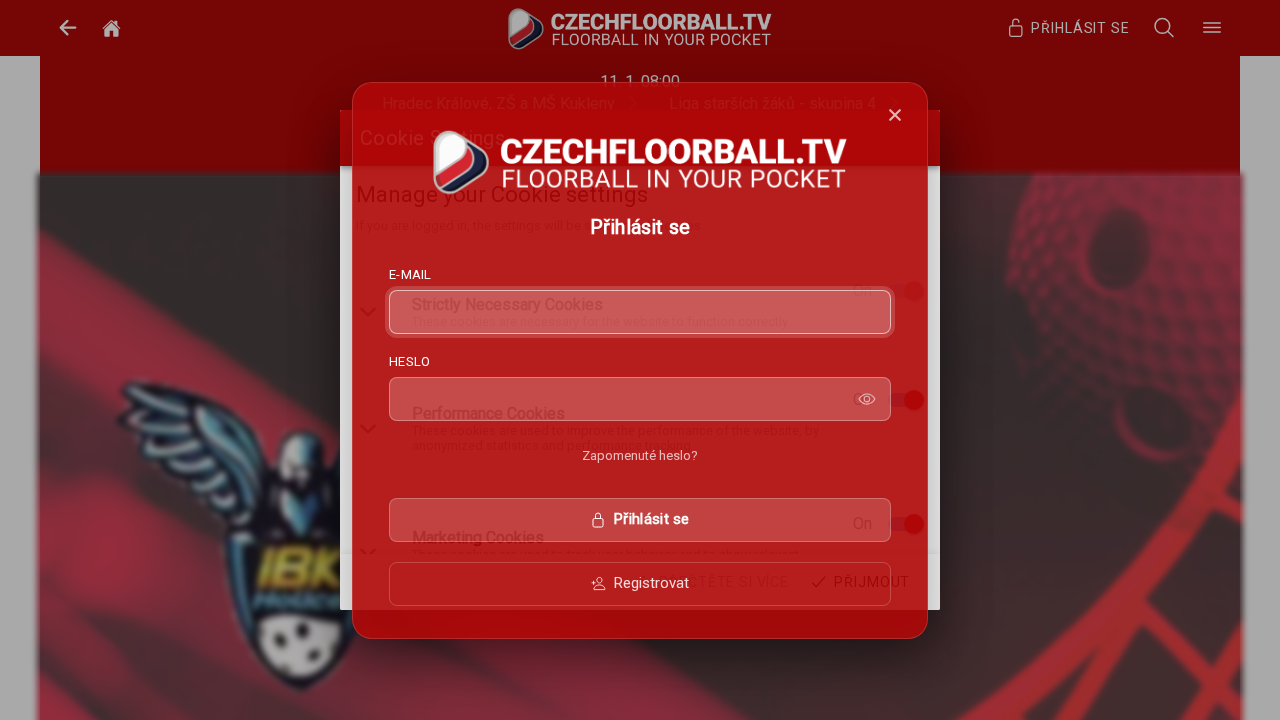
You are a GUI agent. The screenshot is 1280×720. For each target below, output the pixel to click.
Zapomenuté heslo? (640, 455)
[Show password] (867, 399)
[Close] (895, 115)
